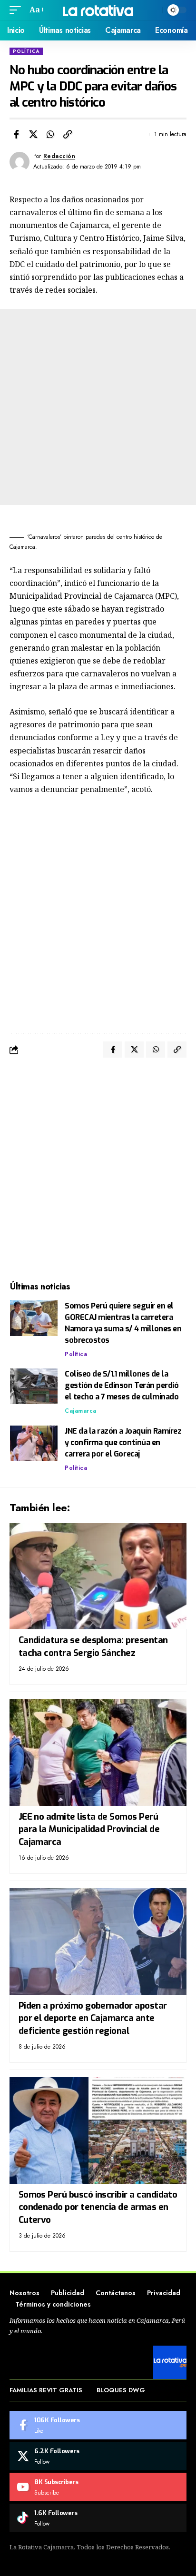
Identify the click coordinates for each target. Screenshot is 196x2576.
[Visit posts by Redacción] (20, 162)
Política (26, 51)
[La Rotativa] (98, 10)
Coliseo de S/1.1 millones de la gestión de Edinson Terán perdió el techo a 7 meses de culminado (122, 1385)
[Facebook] (98, 2425)
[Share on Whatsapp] (50, 134)
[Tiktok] (98, 2518)
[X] (98, 2456)
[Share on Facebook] (16, 134)
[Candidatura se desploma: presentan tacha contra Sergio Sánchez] (98, 1576)
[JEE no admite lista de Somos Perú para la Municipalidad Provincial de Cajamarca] (98, 1752)
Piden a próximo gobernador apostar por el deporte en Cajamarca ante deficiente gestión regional (93, 2018)
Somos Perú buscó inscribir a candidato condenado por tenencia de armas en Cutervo (98, 2207)
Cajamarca (81, 1411)
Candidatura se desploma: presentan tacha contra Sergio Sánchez (93, 1646)
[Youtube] (98, 2487)
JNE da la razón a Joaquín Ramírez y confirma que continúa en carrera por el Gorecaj (123, 1442)
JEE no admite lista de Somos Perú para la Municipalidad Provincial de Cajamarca (89, 1829)
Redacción (59, 156)
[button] (18, 10)
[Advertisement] (98, 407)
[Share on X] (33, 134)
